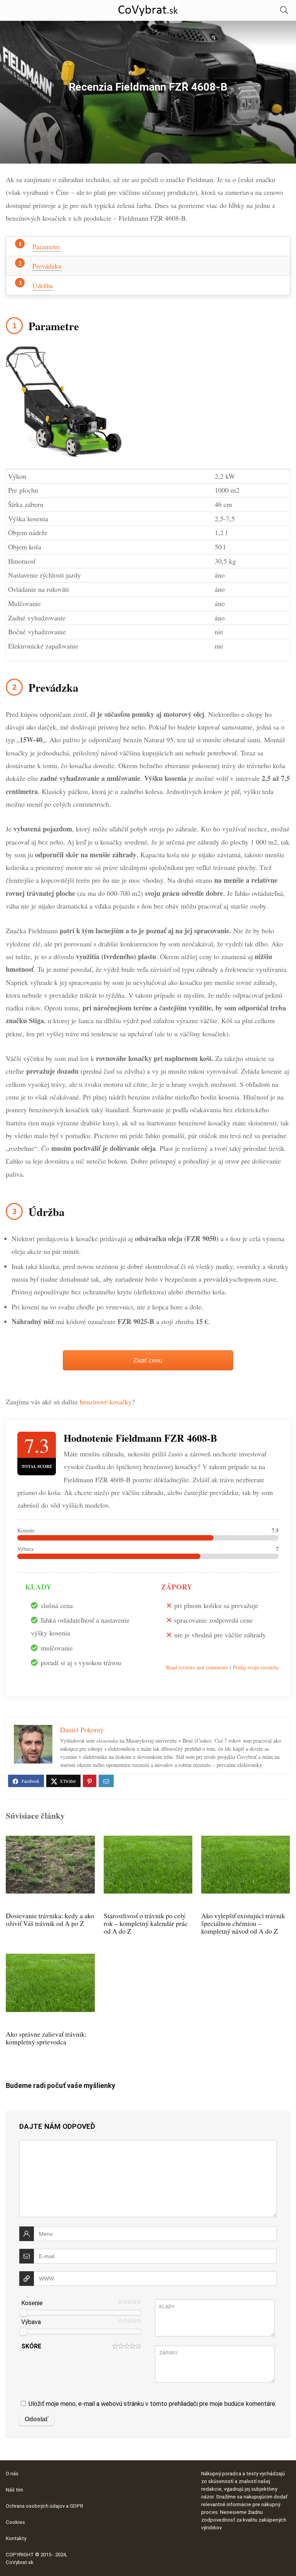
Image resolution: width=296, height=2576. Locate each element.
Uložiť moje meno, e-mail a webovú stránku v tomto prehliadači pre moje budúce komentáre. (152, 2404)
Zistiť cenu (148, 1360)
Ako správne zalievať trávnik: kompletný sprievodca (46, 2038)
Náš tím (14, 2490)
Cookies (15, 2522)
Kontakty (16, 2538)
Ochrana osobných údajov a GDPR (45, 2506)
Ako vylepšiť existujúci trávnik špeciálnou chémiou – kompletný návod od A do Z (243, 1923)
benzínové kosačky (106, 1402)
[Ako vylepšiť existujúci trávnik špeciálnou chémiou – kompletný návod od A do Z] (246, 1841)
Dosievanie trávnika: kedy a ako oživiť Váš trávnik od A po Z (50, 1919)
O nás (12, 2474)
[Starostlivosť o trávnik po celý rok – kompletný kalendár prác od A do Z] (148, 1841)
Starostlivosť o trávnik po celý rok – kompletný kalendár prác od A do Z (146, 1923)
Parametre (46, 247)
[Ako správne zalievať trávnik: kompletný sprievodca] (50, 1959)
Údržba (43, 285)
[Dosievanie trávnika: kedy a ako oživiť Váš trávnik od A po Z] (50, 1841)
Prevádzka (47, 266)
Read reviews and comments (197, 1667)
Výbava (31, 2322)
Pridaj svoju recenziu (256, 1667)
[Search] (284, 10)
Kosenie (32, 2303)
